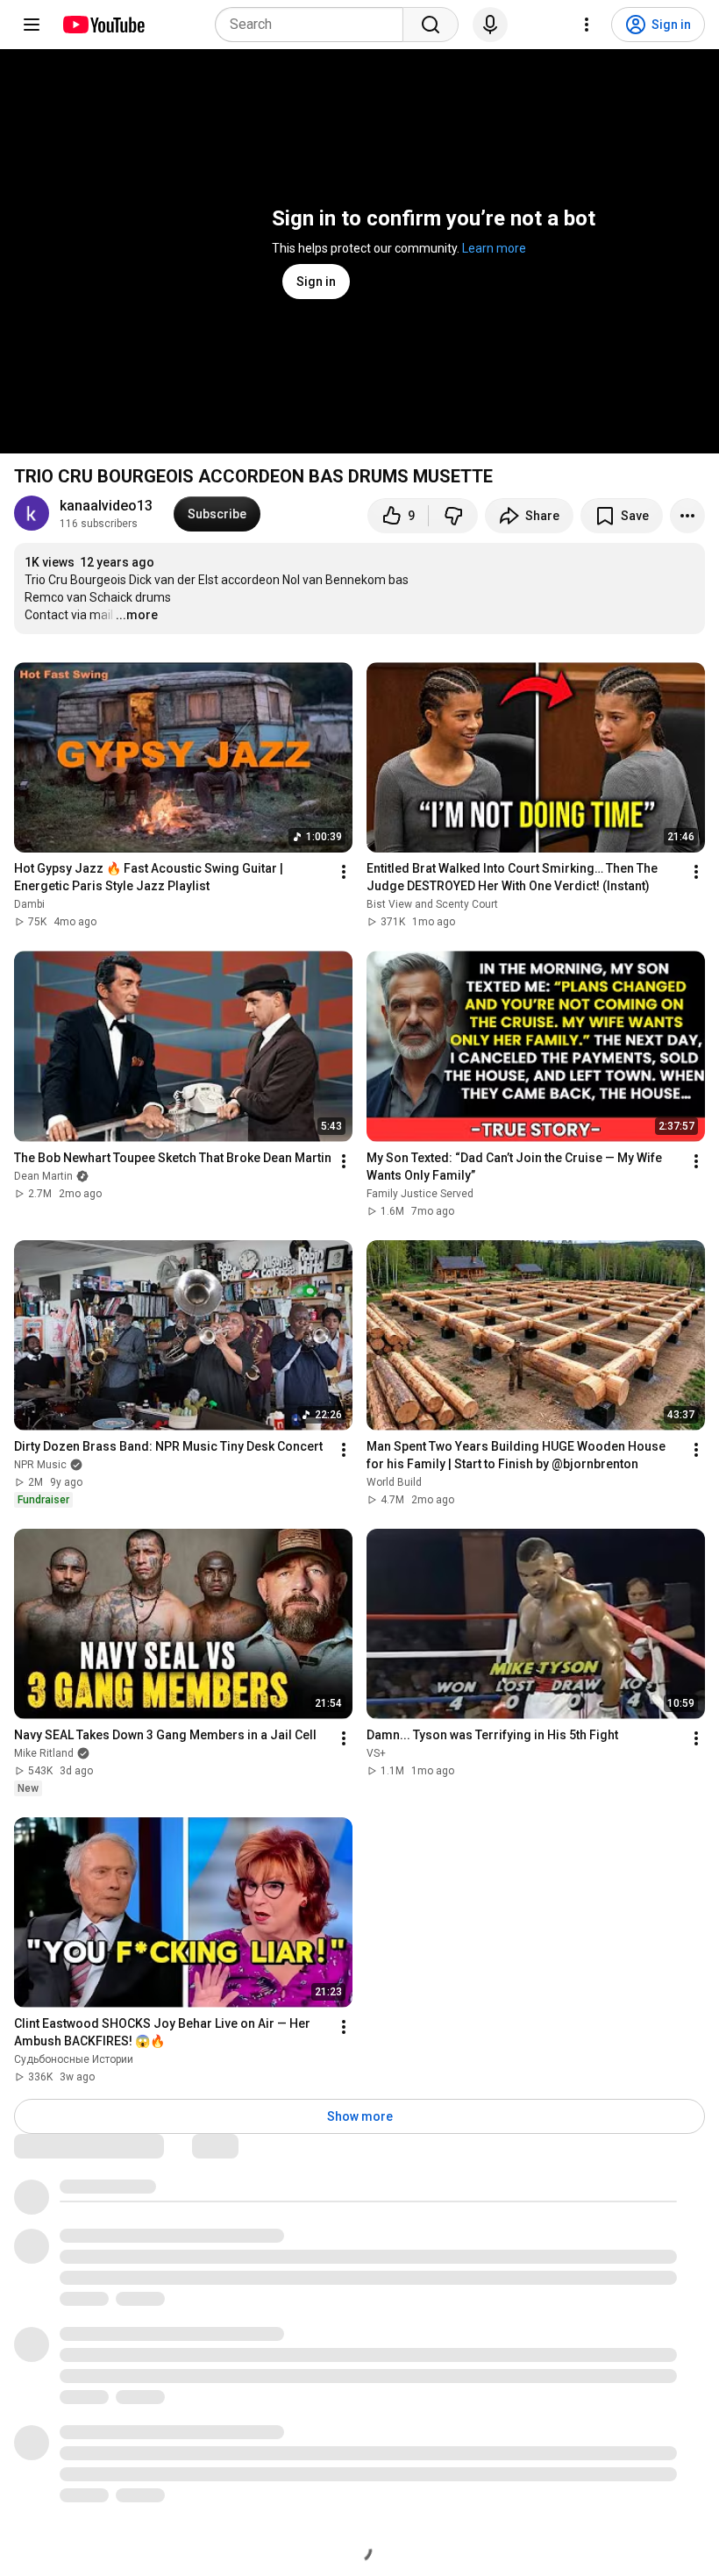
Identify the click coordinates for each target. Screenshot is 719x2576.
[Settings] (587, 25)
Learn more (494, 248)
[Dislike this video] (453, 516)
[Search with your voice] (490, 25)
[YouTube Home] (103, 25)
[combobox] (314, 25)
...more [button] (137, 615)
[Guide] (32, 25)
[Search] (431, 25)
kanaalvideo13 (106, 506)
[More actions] (687, 516)
